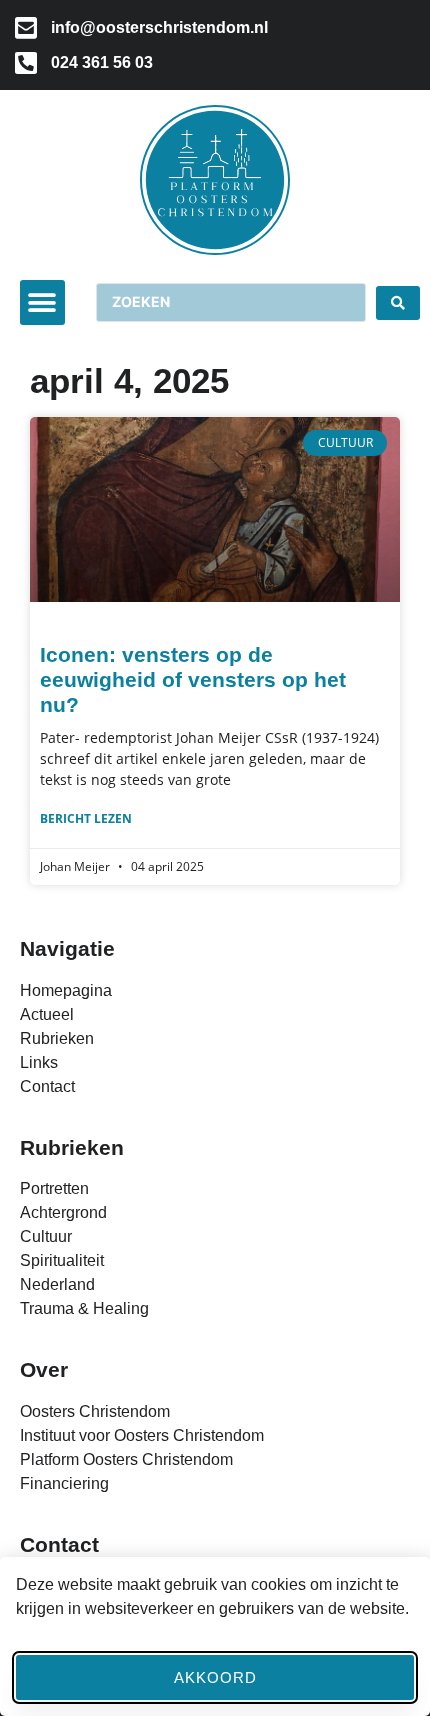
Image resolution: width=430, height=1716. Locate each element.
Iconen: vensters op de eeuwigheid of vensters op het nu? (193, 679)
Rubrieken (72, 1147)
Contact (59, 1544)
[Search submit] (398, 303)
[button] (42, 302)
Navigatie (67, 948)
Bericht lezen (86, 818)
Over (44, 1369)
